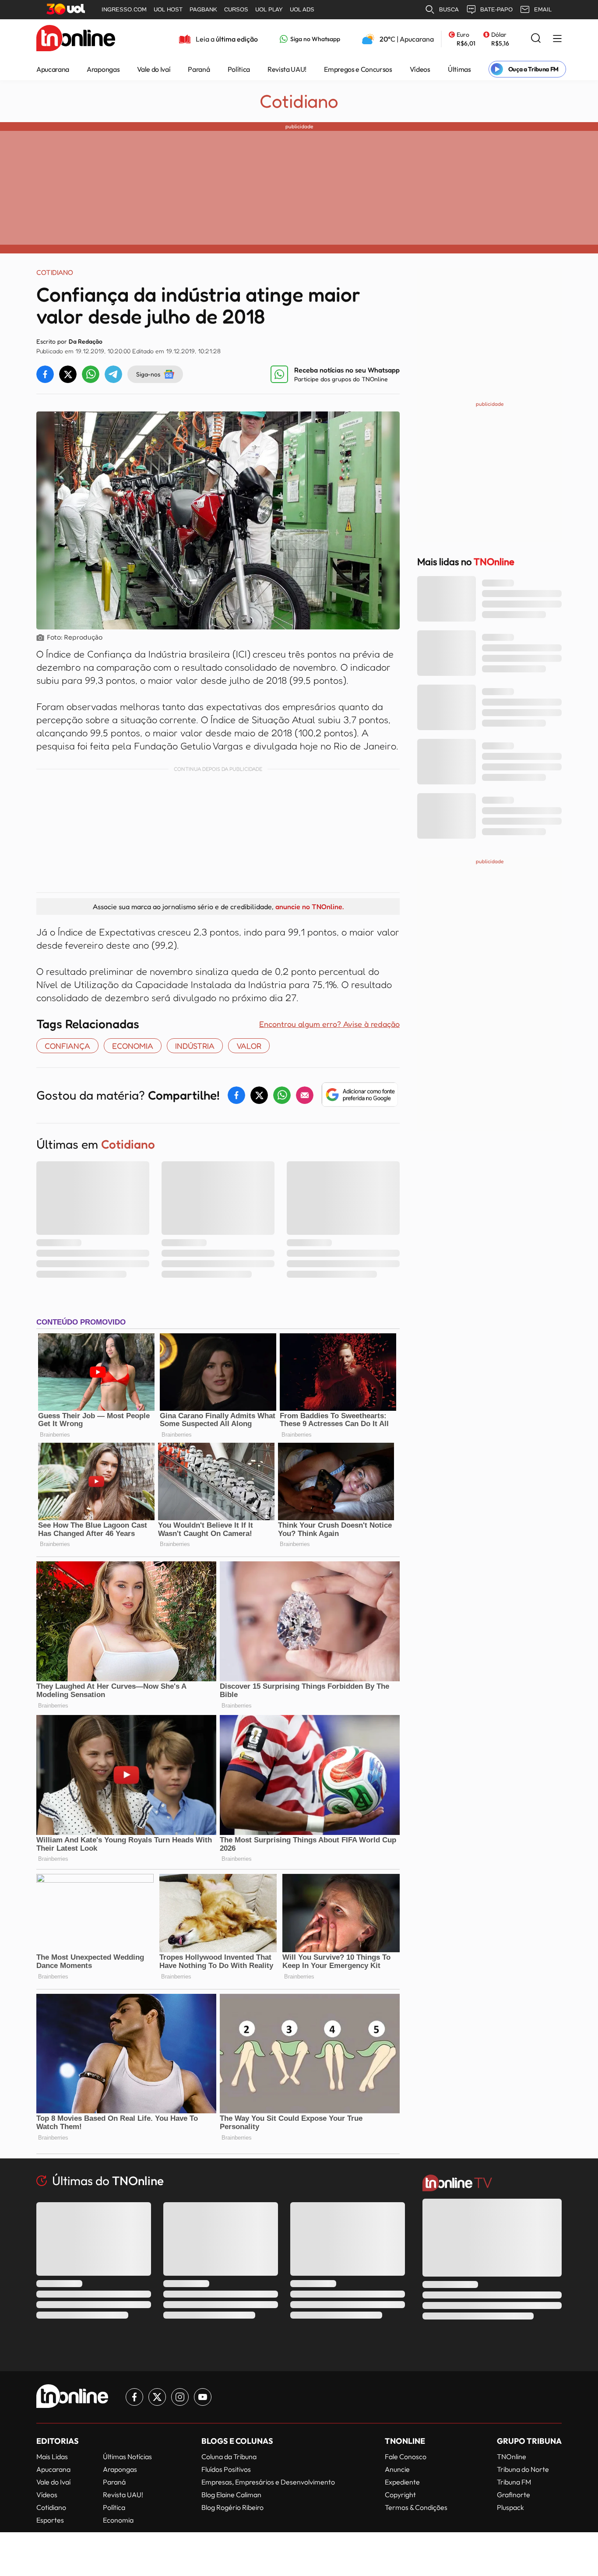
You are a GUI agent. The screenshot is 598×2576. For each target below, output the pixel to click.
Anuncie (397, 2469)
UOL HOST (168, 9)
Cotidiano (299, 101)
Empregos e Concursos (358, 69)
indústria (195, 1046)
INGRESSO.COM (124, 9)
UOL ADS (302, 9)
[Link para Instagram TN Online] (180, 2397)
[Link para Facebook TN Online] (134, 2397)
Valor (249, 1046)
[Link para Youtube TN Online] (203, 2397)
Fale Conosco (406, 2457)
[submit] (536, 39)
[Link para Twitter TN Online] (157, 2397)
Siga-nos (148, 374)
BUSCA (449, 9)
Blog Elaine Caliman (231, 2495)
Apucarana (53, 69)
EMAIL (543, 9)
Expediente (402, 2482)
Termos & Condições (416, 2507)
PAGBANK (203, 9)
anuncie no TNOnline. (310, 907)
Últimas (459, 69)
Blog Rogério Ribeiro (232, 2507)
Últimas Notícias (127, 2457)
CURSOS (236, 9)
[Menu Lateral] (557, 39)
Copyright (400, 2495)
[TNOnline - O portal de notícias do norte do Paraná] (76, 39)
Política (239, 69)
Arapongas (103, 69)
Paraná (199, 69)
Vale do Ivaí (154, 69)
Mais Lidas (52, 2457)
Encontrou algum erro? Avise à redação (329, 1024)
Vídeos (420, 69)
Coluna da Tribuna (229, 2457)
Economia (118, 2520)
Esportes (50, 2520)
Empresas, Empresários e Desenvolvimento (268, 2482)
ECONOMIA (133, 1046)
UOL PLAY (269, 9)
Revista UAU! (287, 69)
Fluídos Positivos (226, 2469)
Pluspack (510, 2507)
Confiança (67, 1046)
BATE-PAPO (496, 9)
